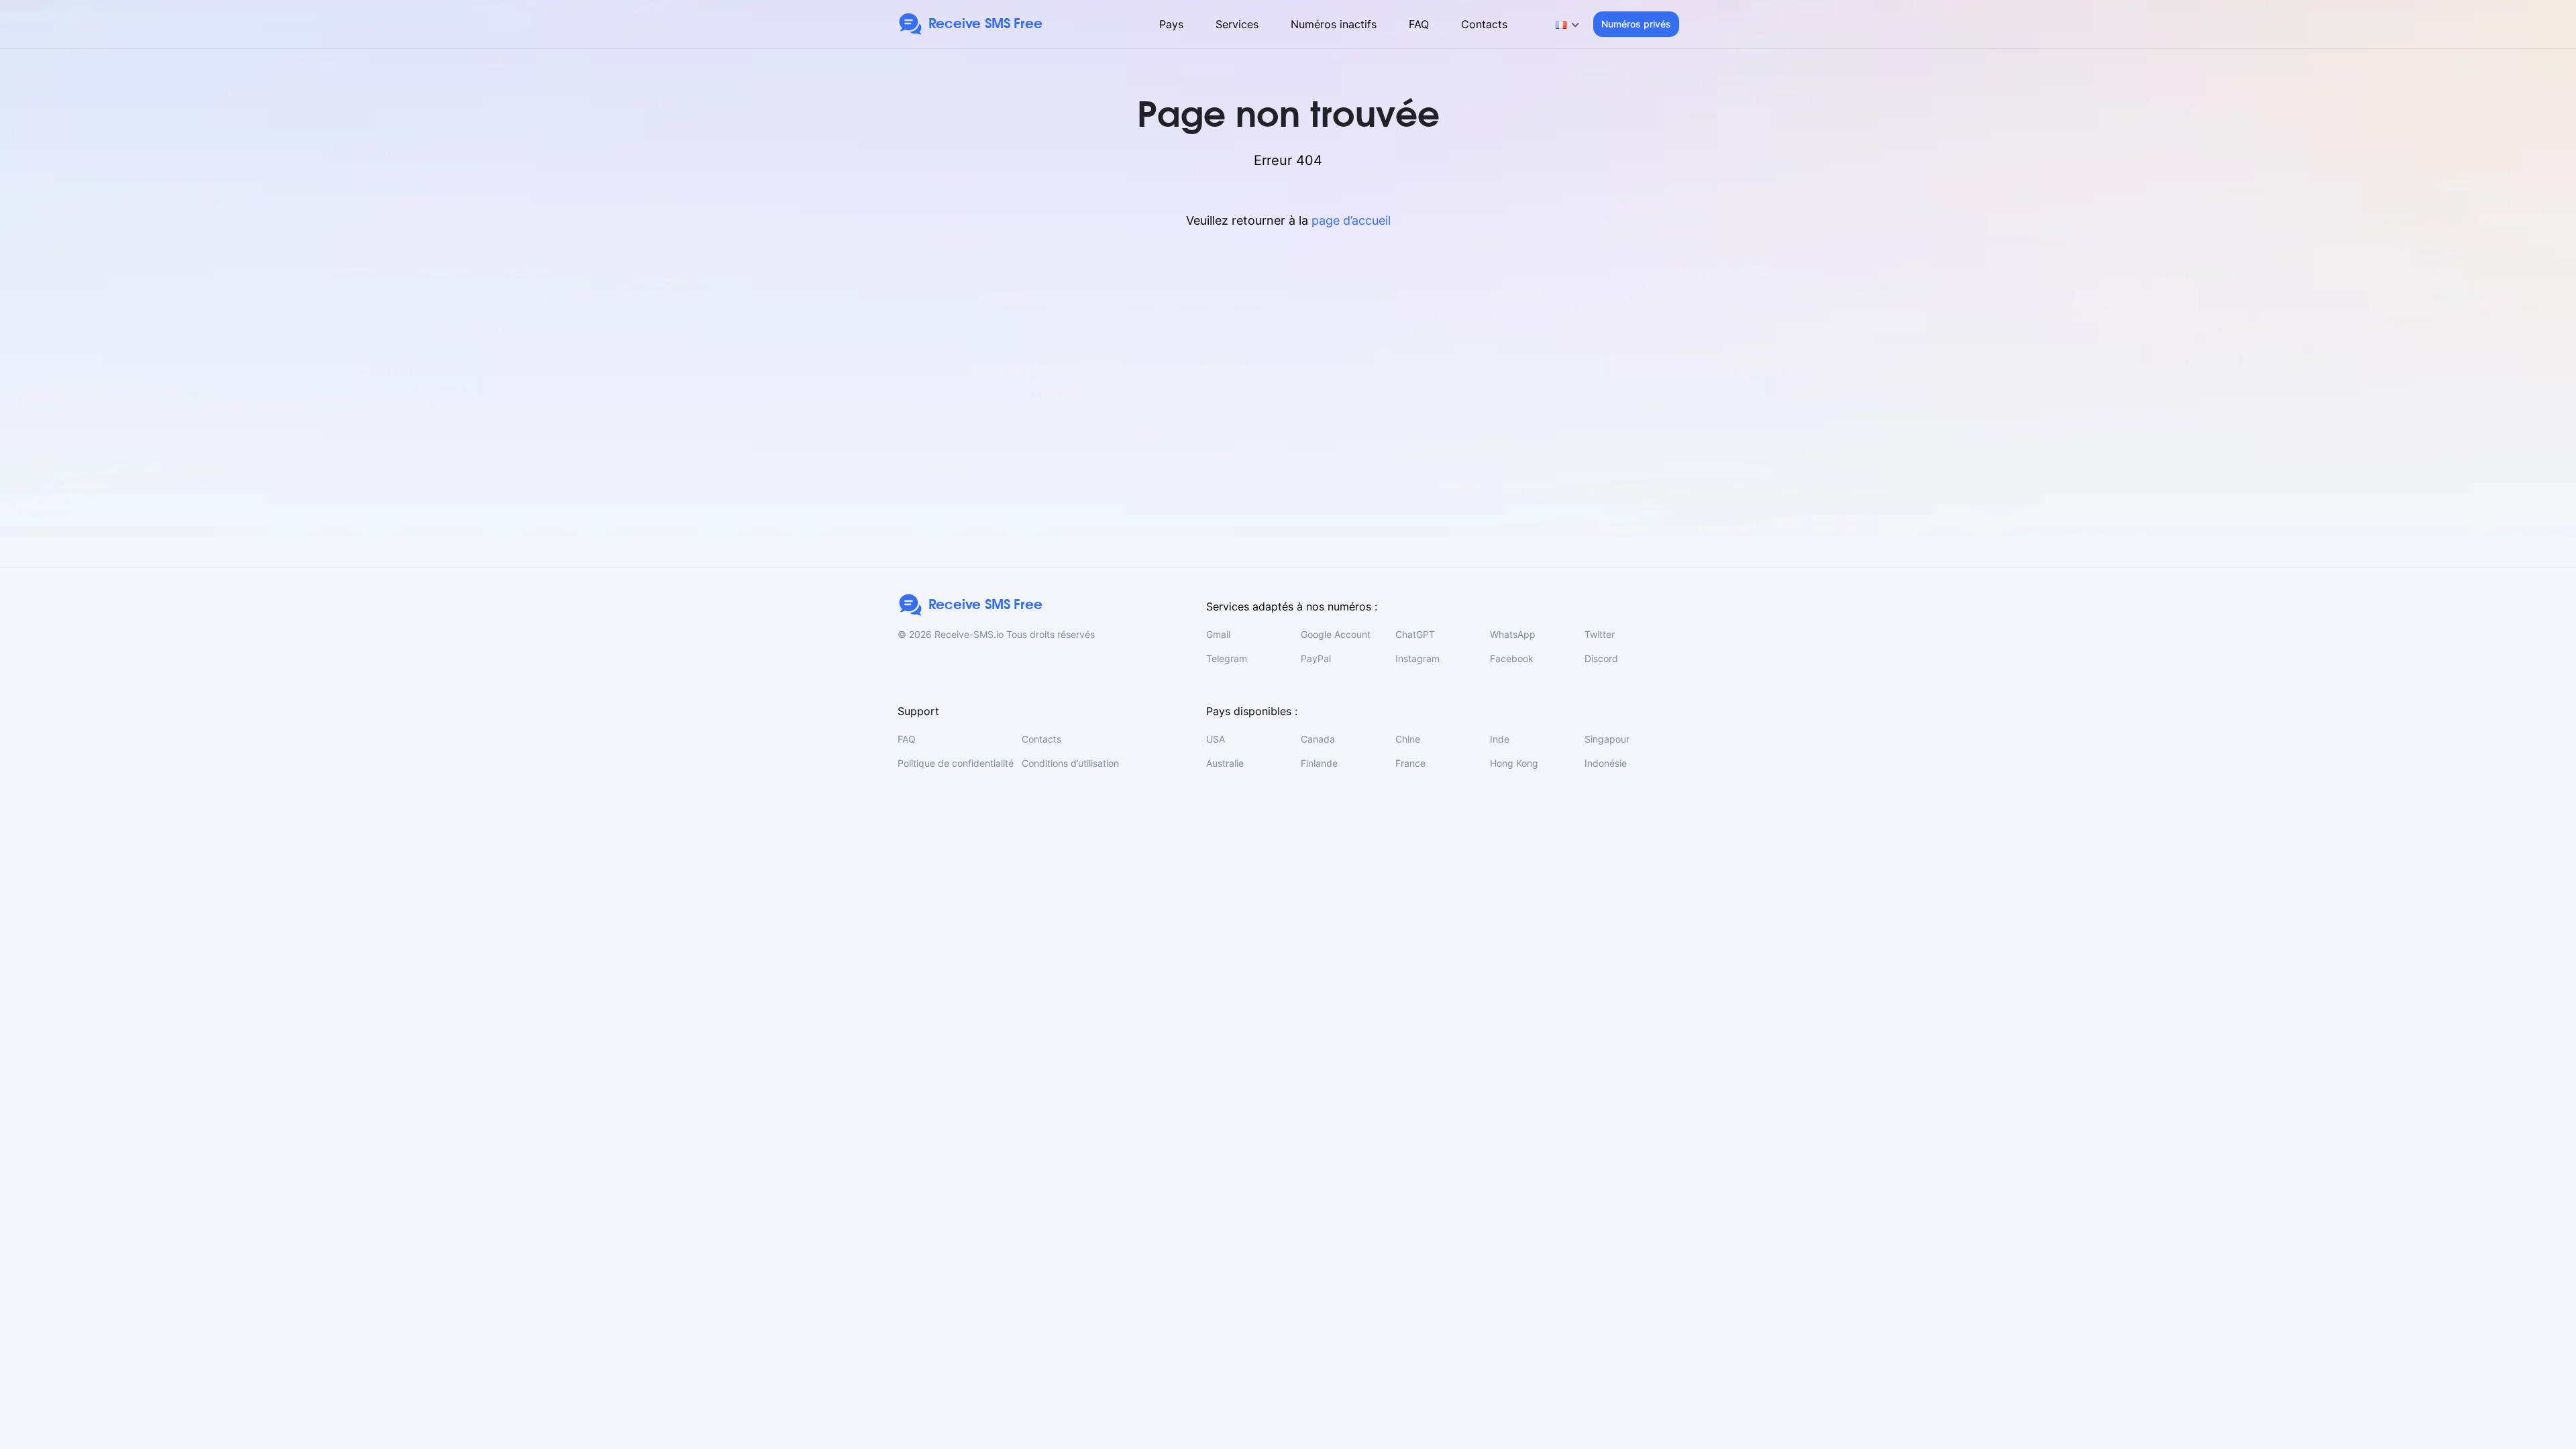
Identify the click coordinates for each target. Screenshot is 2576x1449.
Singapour (1607, 739)
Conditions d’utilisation (1070, 763)
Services (1237, 24)
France (1410, 763)
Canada (1318, 739)
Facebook (1512, 658)
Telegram (1227, 658)
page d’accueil (1351, 220)
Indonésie (1606, 763)
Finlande (1319, 763)
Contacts (1484, 24)
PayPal (1316, 658)
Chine (1408, 739)
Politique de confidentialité (956, 763)
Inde (1500, 739)
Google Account (1336, 634)
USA (1216, 739)
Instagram (1417, 658)
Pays (1171, 24)
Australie (1225, 763)
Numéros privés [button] (1636, 24)
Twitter (1600, 634)
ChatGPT (1415, 634)
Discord (1601, 658)
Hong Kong (1514, 763)
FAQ (1419, 24)
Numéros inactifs (1334, 24)
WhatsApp (1513, 634)
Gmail (1218, 634)
